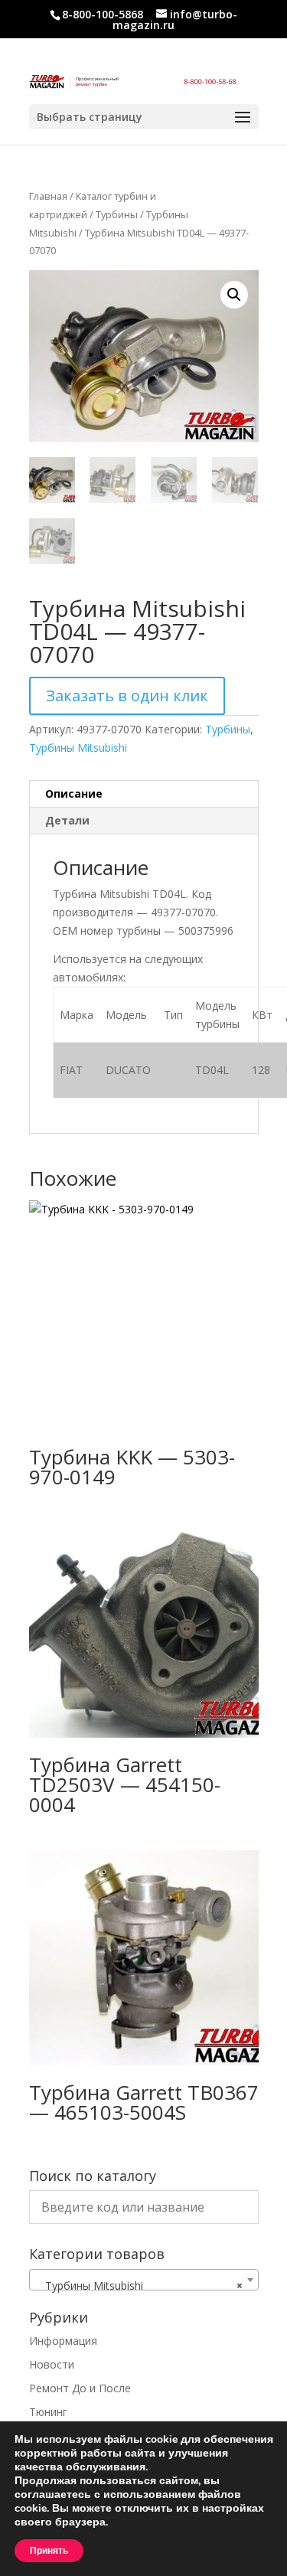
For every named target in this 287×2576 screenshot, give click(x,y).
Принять (49, 2551)
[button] (234, 295)
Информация (63, 2341)
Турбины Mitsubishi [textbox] (139, 2285)
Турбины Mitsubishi (78, 748)
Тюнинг (48, 2412)
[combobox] (144, 2280)
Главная (48, 196)
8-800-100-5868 (103, 14)
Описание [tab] (74, 793)
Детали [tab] (67, 820)
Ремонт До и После (80, 2388)
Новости (52, 2364)
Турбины (117, 214)
